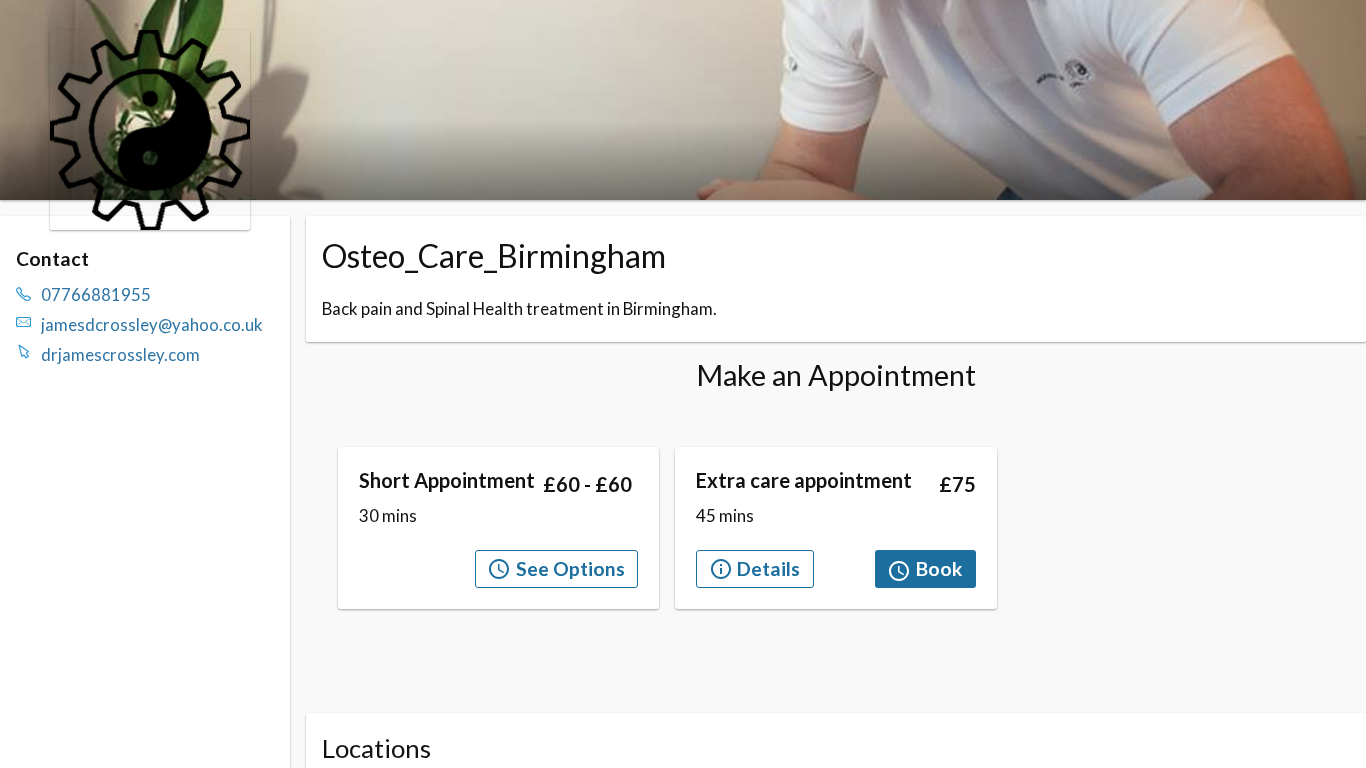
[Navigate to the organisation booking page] (150, 223)
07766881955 (96, 294)
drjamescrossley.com (120, 354)
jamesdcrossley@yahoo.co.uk (152, 324)
